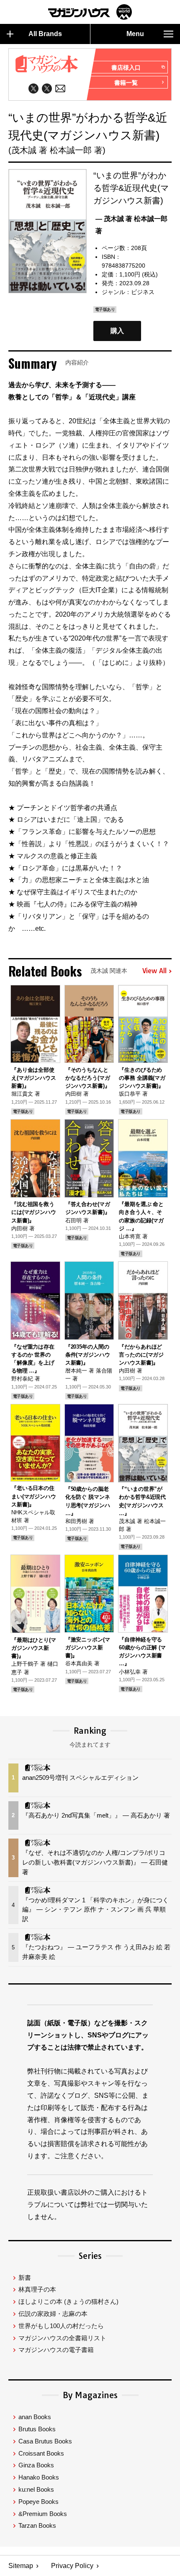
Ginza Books (36, 2465)
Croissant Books (41, 2453)
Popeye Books (39, 2502)
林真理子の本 (37, 2289)
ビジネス (143, 292)
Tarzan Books (37, 2525)
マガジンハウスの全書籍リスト (62, 2338)
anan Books (35, 2417)
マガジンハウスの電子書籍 (56, 2350)
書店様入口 (126, 68)
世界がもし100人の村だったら (61, 2326)
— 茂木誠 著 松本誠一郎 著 (131, 225)
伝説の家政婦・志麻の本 (53, 2314)
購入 (117, 331)
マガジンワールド (90, 12)
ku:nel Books (36, 2489)
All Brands (45, 34)
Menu (135, 34)
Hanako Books (39, 2477)
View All (154, 971)
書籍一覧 (126, 83)
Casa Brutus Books (45, 2441)
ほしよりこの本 (68, 2301)
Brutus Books (37, 2429)
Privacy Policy (72, 2566)
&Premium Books (43, 2514)
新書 (25, 2278)
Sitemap (21, 2566)
